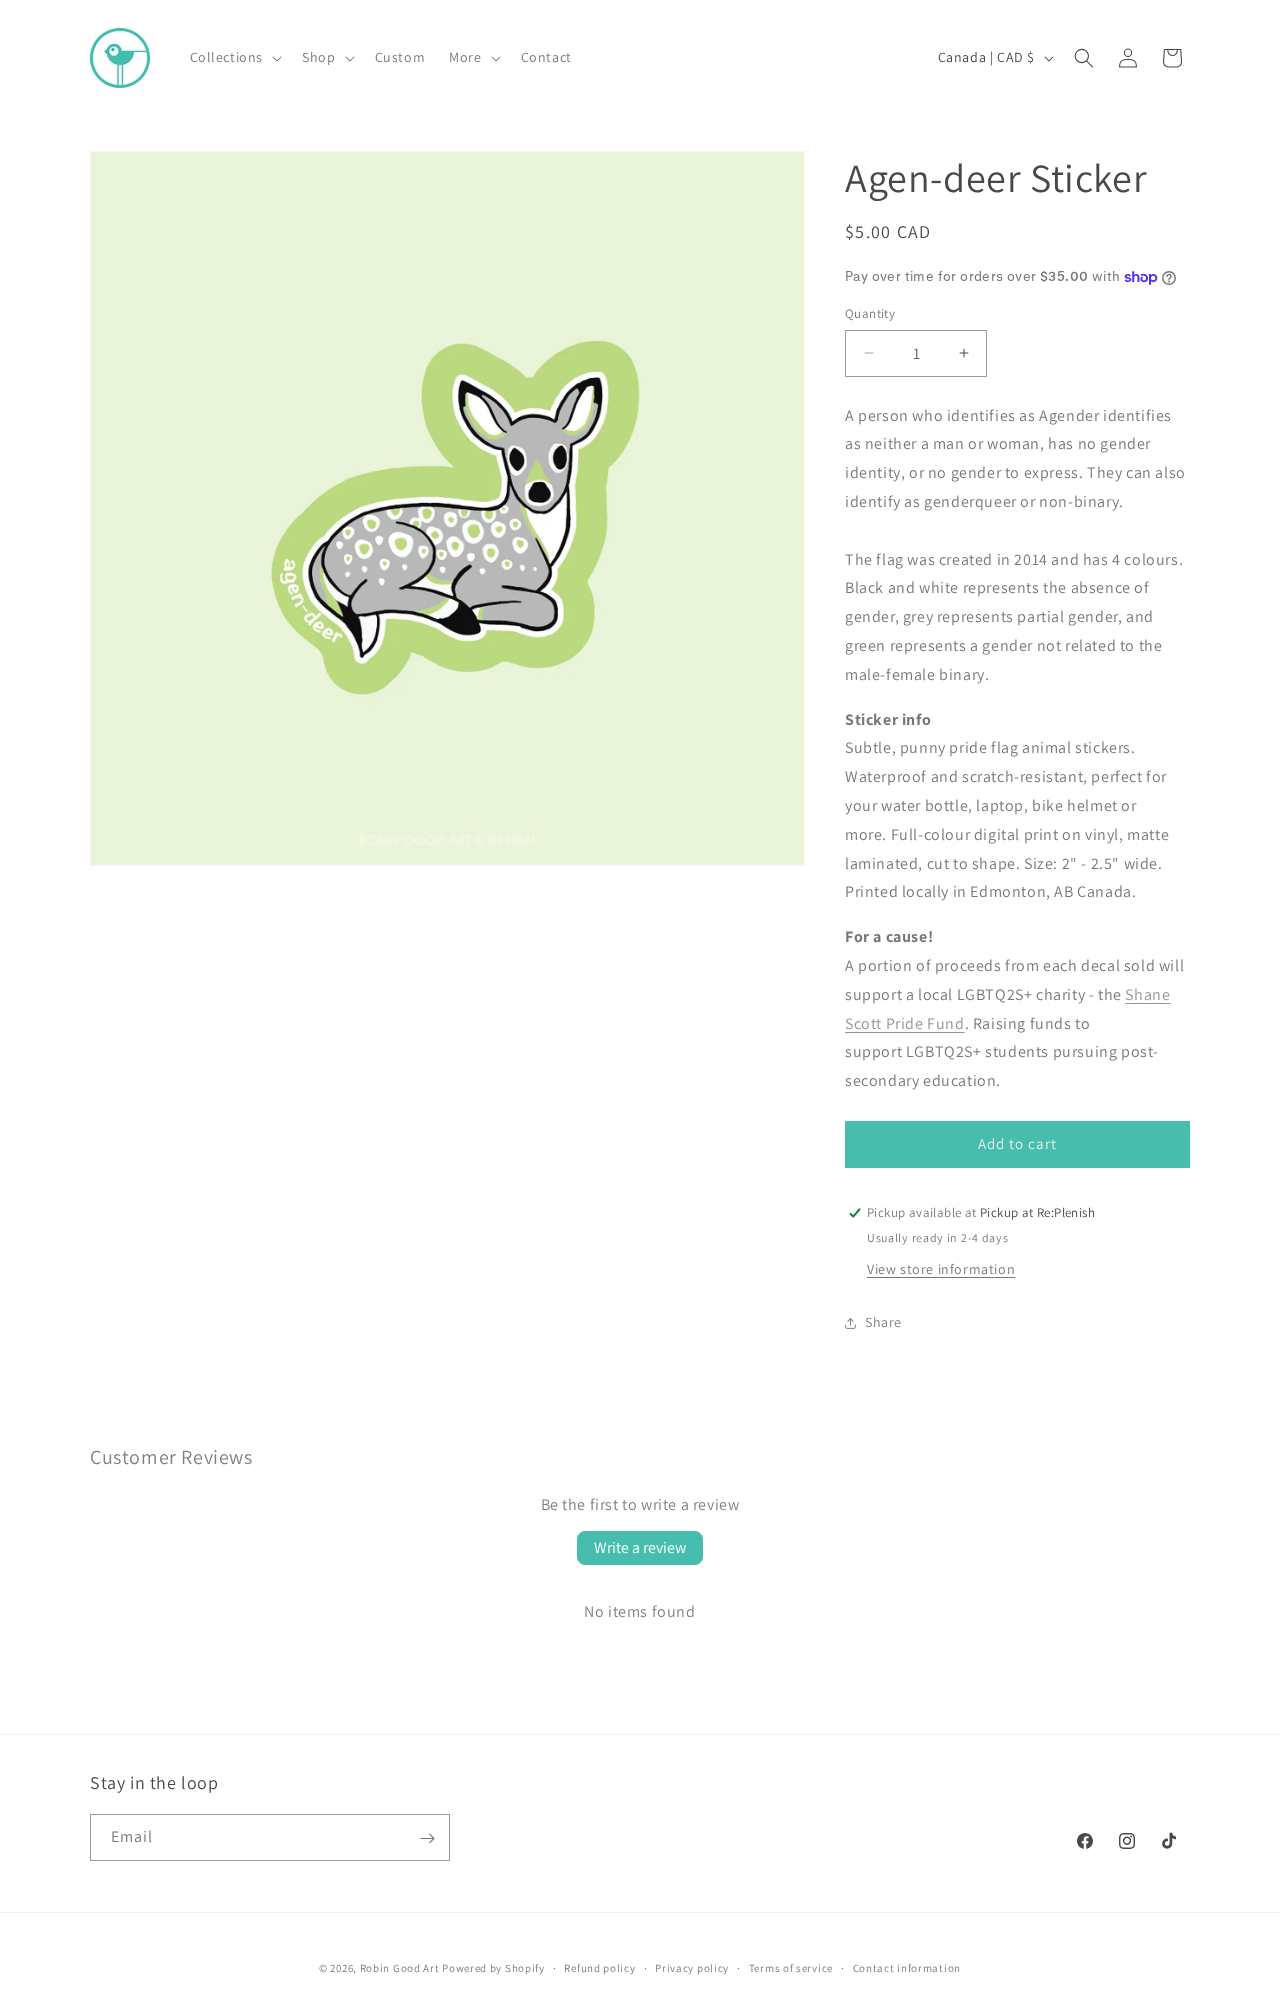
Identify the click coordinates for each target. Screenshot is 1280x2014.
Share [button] (883, 1322)
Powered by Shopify (493, 1968)
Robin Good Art (400, 1968)
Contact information (907, 1967)
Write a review (640, 1547)
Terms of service (791, 1967)
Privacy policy (692, 1967)
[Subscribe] (427, 1838)
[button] (234, 57)
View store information (941, 1269)
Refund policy (599, 1967)
